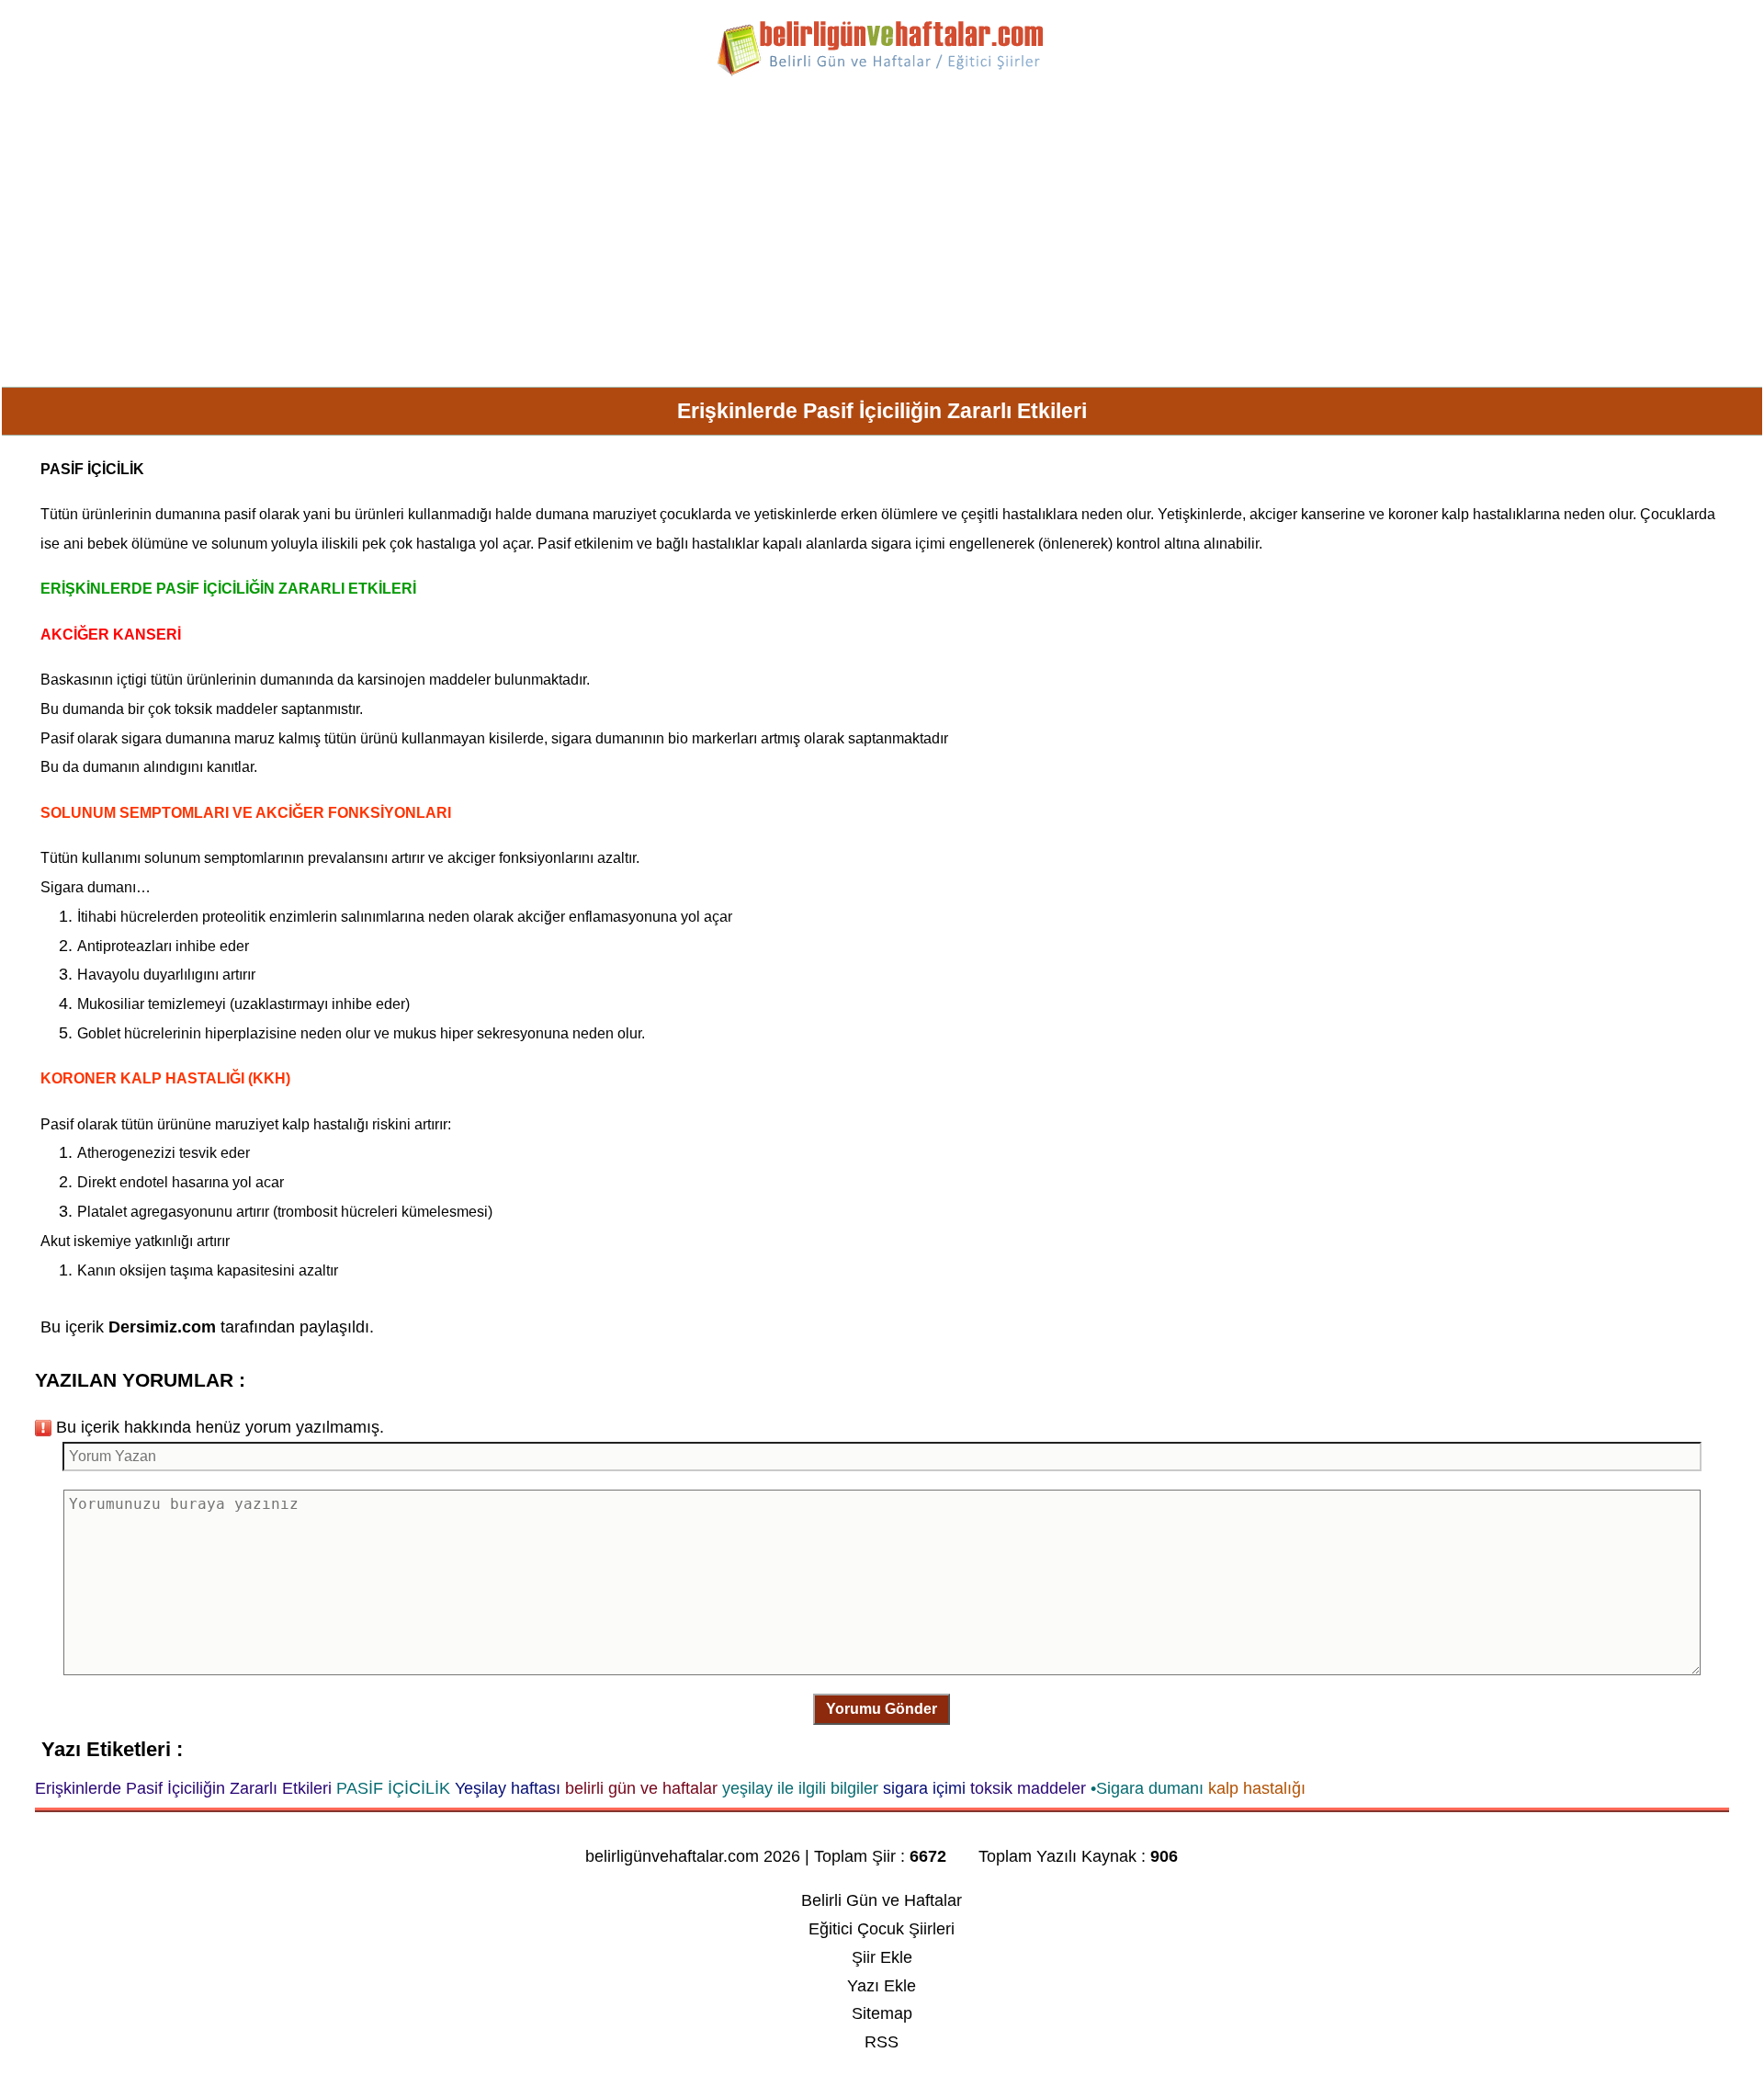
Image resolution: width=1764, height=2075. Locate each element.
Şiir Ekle (882, 1957)
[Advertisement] (882, 239)
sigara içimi (908, 544)
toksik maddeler (226, 709)
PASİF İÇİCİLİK (92, 469)
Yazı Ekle (882, 1986)
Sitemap (882, 2013)
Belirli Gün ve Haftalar (882, 1900)
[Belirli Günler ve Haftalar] (882, 73)
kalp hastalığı (325, 1124)
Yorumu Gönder (882, 1709)
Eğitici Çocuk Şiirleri (882, 1929)
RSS (882, 2042)
